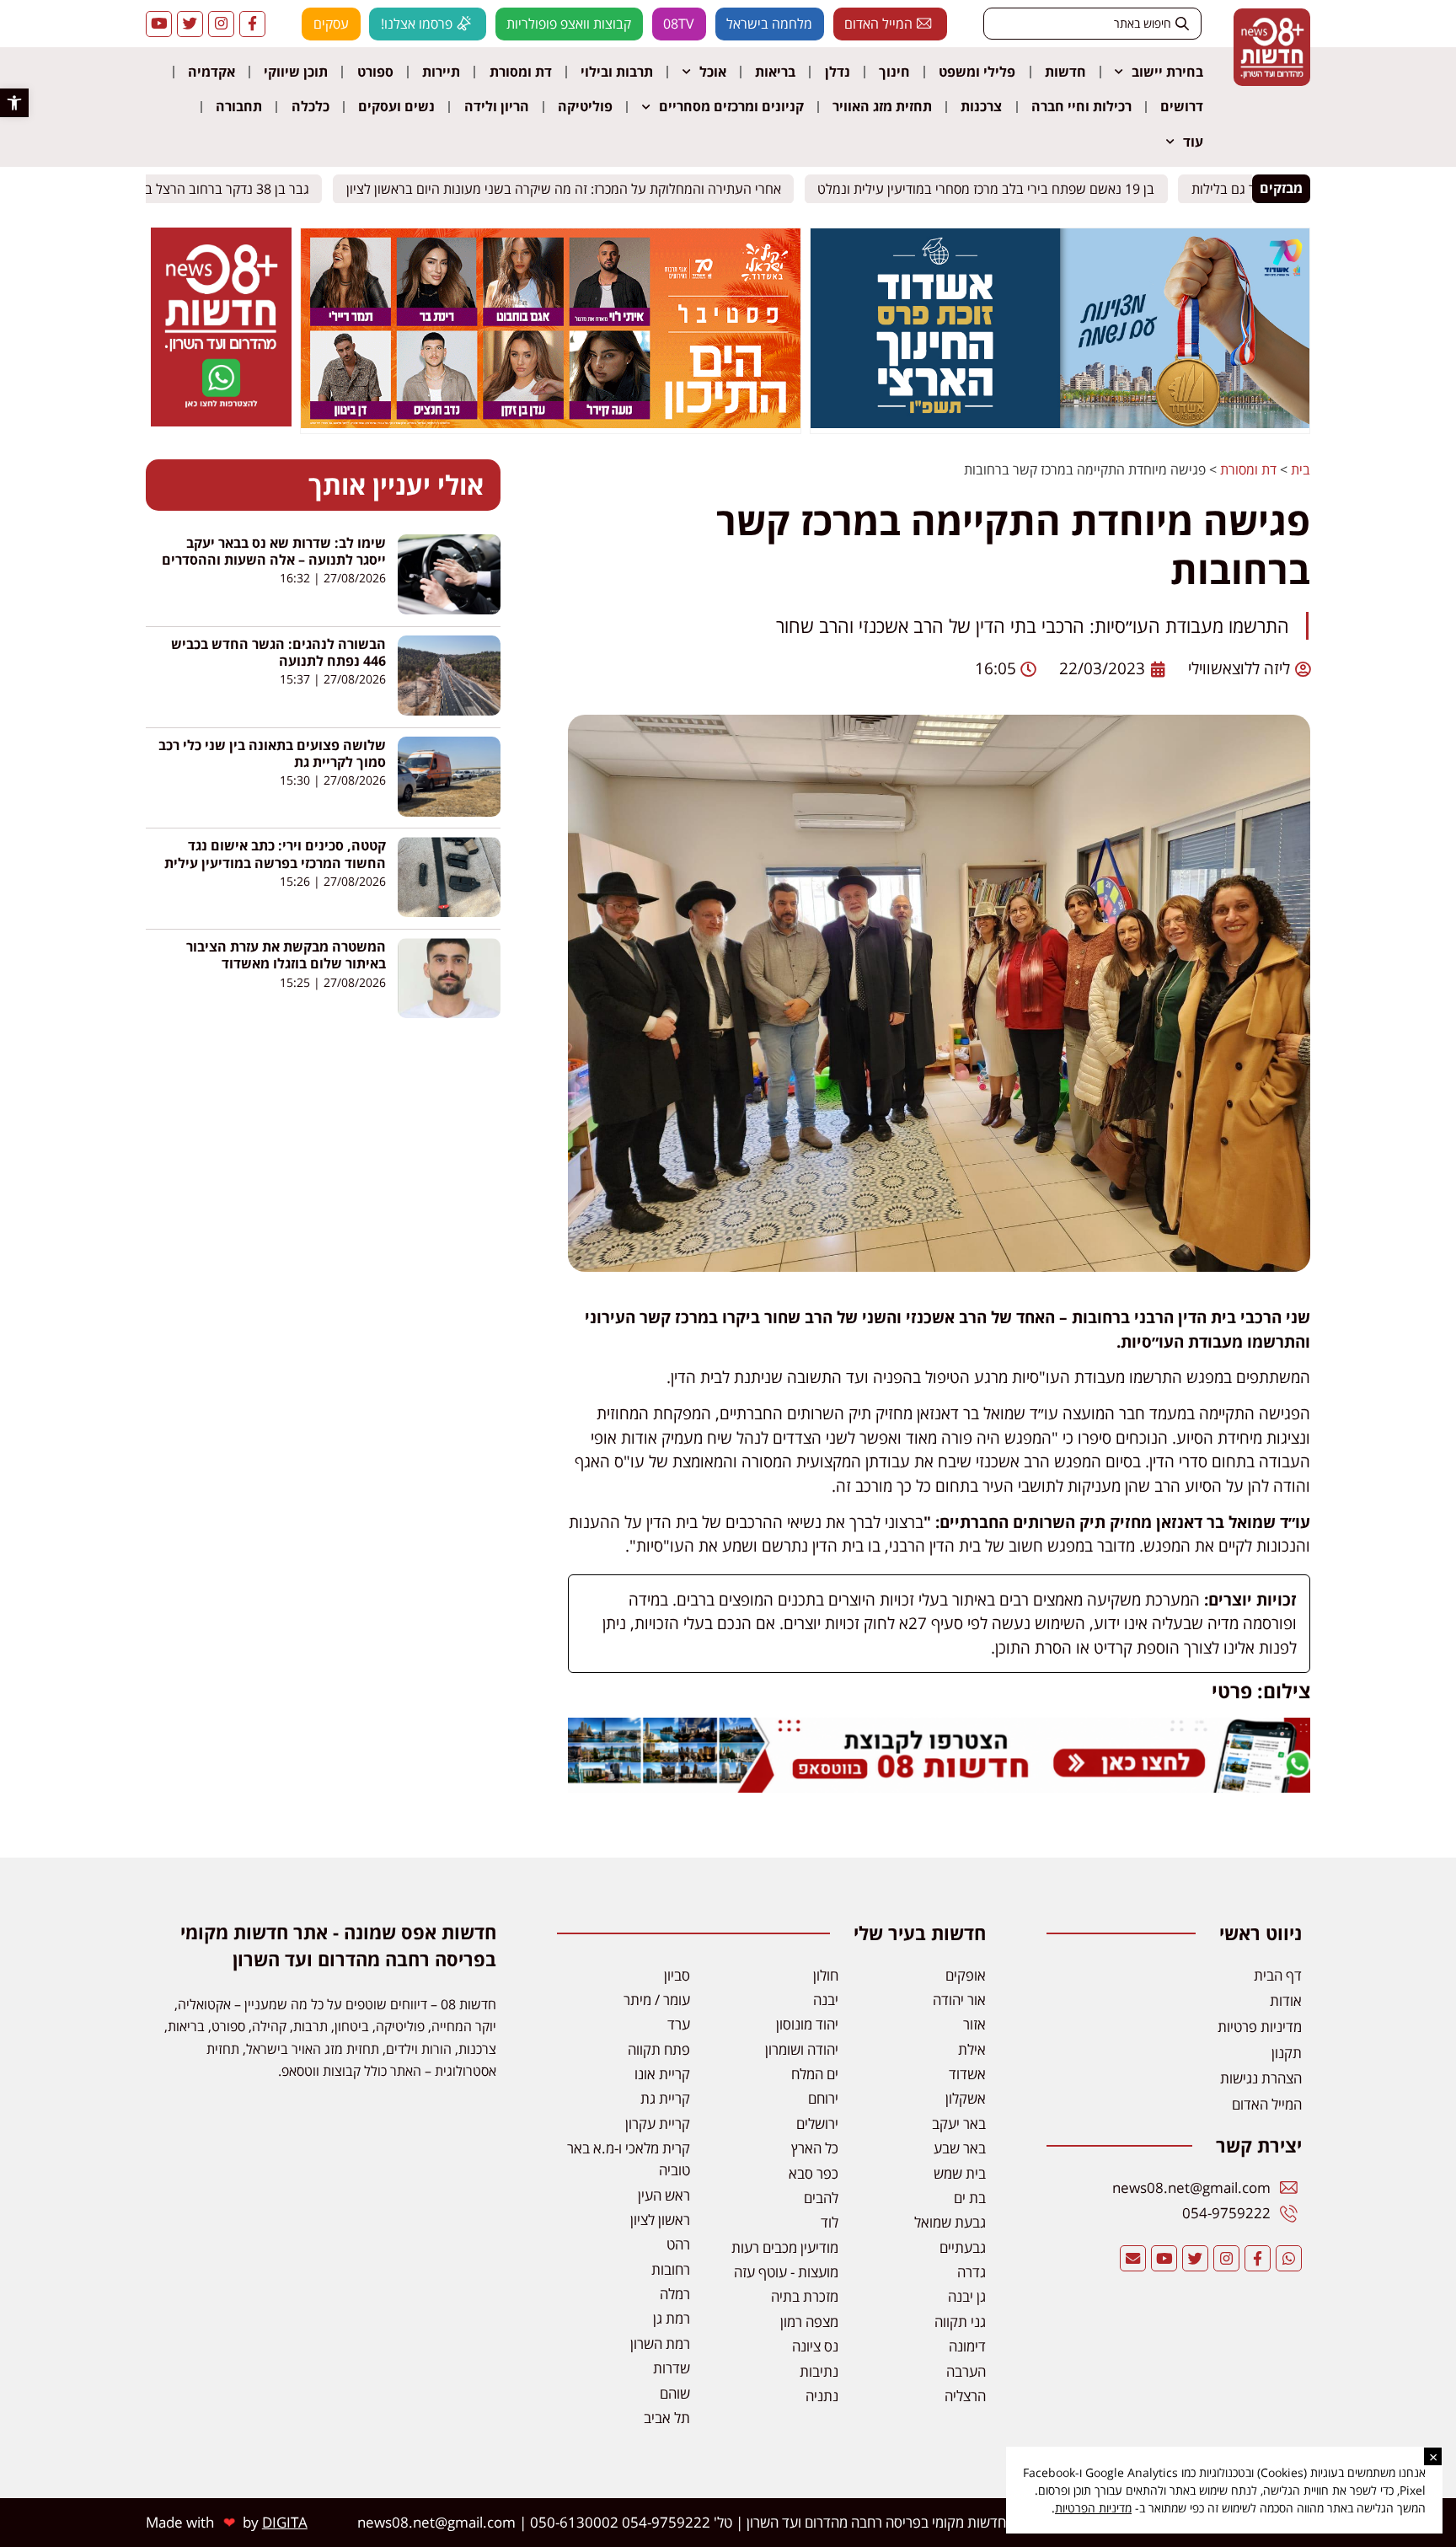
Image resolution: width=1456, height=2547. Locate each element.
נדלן (838, 72)
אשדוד (967, 2074)
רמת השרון (660, 2343)
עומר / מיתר (657, 2000)
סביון (677, 1975)
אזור (974, 2024)
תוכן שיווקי (296, 72)
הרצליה (965, 2396)
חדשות (1065, 72)
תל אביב (667, 2418)
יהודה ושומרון (802, 2049)
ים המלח (815, 2074)
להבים (821, 2198)
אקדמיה (211, 72)
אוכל (713, 72)
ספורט (375, 72)
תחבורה (239, 106)
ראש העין (664, 2195)
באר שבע (960, 2148)
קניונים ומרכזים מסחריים (731, 106)
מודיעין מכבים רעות (785, 2247)
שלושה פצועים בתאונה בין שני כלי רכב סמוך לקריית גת (272, 753)
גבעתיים (963, 2247)
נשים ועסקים (396, 106)
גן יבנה (967, 2296)
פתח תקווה (659, 2049)
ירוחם (823, 2098)
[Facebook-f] (252, 24)
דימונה (967, 2346)
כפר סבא (814, 2173)
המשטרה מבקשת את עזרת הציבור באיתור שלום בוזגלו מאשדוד (286, 955)
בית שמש (960, 2173)
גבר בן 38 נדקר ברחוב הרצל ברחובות (221, 188)
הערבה (966, 2371)
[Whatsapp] (1289, 2258)
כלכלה (310, 106)
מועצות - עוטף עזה (786, 2272)
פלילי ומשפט (977, 72)
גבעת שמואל (950, 2222)
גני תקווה (960, 2322)
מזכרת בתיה (805, 2296)
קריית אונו (662, 2074)
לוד (830, 2222)
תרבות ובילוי (617, 72)
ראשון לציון (660, 2220)
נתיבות (819, 2371)
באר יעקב (959, 2123)
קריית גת (665, 2098)
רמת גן (672, 2318)
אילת (972, 2049)
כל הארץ (815, 2148)
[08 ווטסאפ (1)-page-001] (221, 421)
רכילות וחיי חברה (1081, 106)
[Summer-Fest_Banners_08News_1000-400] (550, 423)
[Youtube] (159, 24)
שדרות (672, 2368)
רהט (678, 2244)
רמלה (675, 2294)
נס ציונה (815, 2346)
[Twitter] (190, 24)
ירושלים (817, 2123)
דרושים (1182, 106)
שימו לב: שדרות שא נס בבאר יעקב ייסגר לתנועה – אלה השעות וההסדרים (274, 551)
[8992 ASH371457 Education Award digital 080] (1060, 423)
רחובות (671, 2269)
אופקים (966, 1975)
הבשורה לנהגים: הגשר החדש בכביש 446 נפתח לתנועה (278, 652)
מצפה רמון (809, 2322)
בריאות (775, 72)
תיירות (441, 72)
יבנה (826, 2000)
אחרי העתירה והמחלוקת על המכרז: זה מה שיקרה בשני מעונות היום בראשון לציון (576, 188)
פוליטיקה (585, 106)
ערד (679, 2024)
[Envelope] (1133, 2258)
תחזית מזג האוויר (882, 106)
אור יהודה (959, 2000)
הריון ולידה (497, 106)
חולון (826, 1975)
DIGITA (285, 2522)
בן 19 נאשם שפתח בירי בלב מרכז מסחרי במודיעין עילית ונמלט (998, 188)
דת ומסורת (521, 72)
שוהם (675, 2393)
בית (1301, 469)
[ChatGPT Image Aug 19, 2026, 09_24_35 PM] (939, 1787)
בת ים (970, 2198)
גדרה (972, 2272)
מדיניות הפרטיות (1093, 2508)
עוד (1193, 142)
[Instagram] (221, 24)
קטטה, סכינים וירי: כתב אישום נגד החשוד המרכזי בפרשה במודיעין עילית (275, 854)
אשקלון (966, 2098)
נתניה (822, 2396)
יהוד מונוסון (807, 2024)
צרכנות (981, 106)
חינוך (894, 72)
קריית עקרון (658, 2123)
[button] (14, 103)
